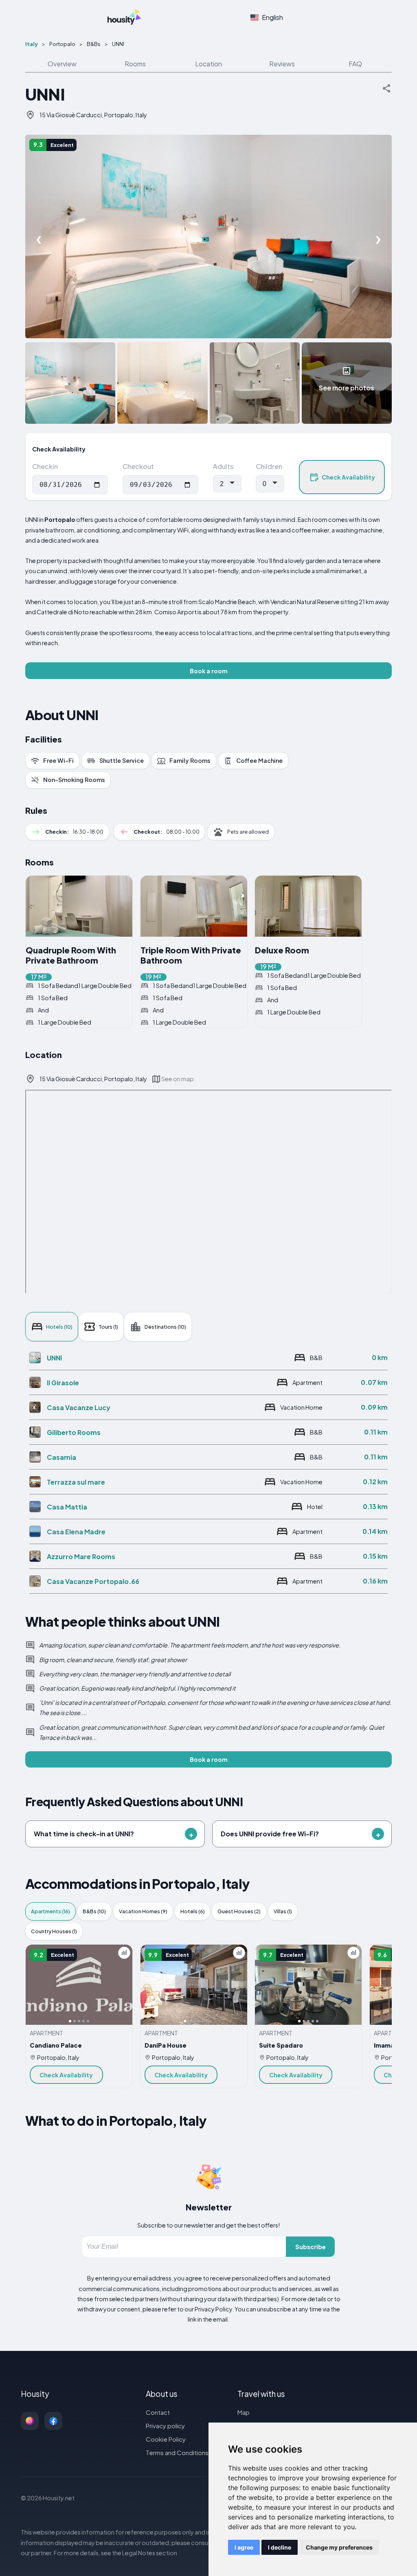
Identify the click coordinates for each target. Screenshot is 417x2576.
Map (244, 2412)
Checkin (45, 466)
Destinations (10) (165, 1327)
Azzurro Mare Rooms (81, 1556)
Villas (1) (283, 1911)
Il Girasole (63, 1383)
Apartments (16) (50, 1911)
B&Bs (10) (94, 1911)
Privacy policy (165, 2426)
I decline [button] (280, 2547)
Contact (158, 2412)
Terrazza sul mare (76, 1482)
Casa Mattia (67, 1507)
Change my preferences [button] (339, 2547)
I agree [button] (244, 2547)
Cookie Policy (166, 2439)
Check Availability (348, 477)
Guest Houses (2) (239, 1911)
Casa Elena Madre (76, 1532)
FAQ (355, 64)
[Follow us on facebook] (53, 2421)
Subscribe (311, 2247)
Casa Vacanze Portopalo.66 (93, 1581)
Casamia (61, 1457)
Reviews (282, 64)
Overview (62, 64)
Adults (223, 466)
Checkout (138, 466)
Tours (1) (108, 1327)
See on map (178, 1079)
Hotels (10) (59, 1327)
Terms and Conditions (177, 2452)
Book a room (209, 671)
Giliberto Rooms (74, 1432)
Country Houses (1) (54, 1931)
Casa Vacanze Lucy (79, 1407)
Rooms (135, 64)
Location (208, 64)
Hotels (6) (193, 1911)
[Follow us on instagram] (30, 2421)
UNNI (54, 1358)
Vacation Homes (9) (143, 1911)
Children (269, 466)
